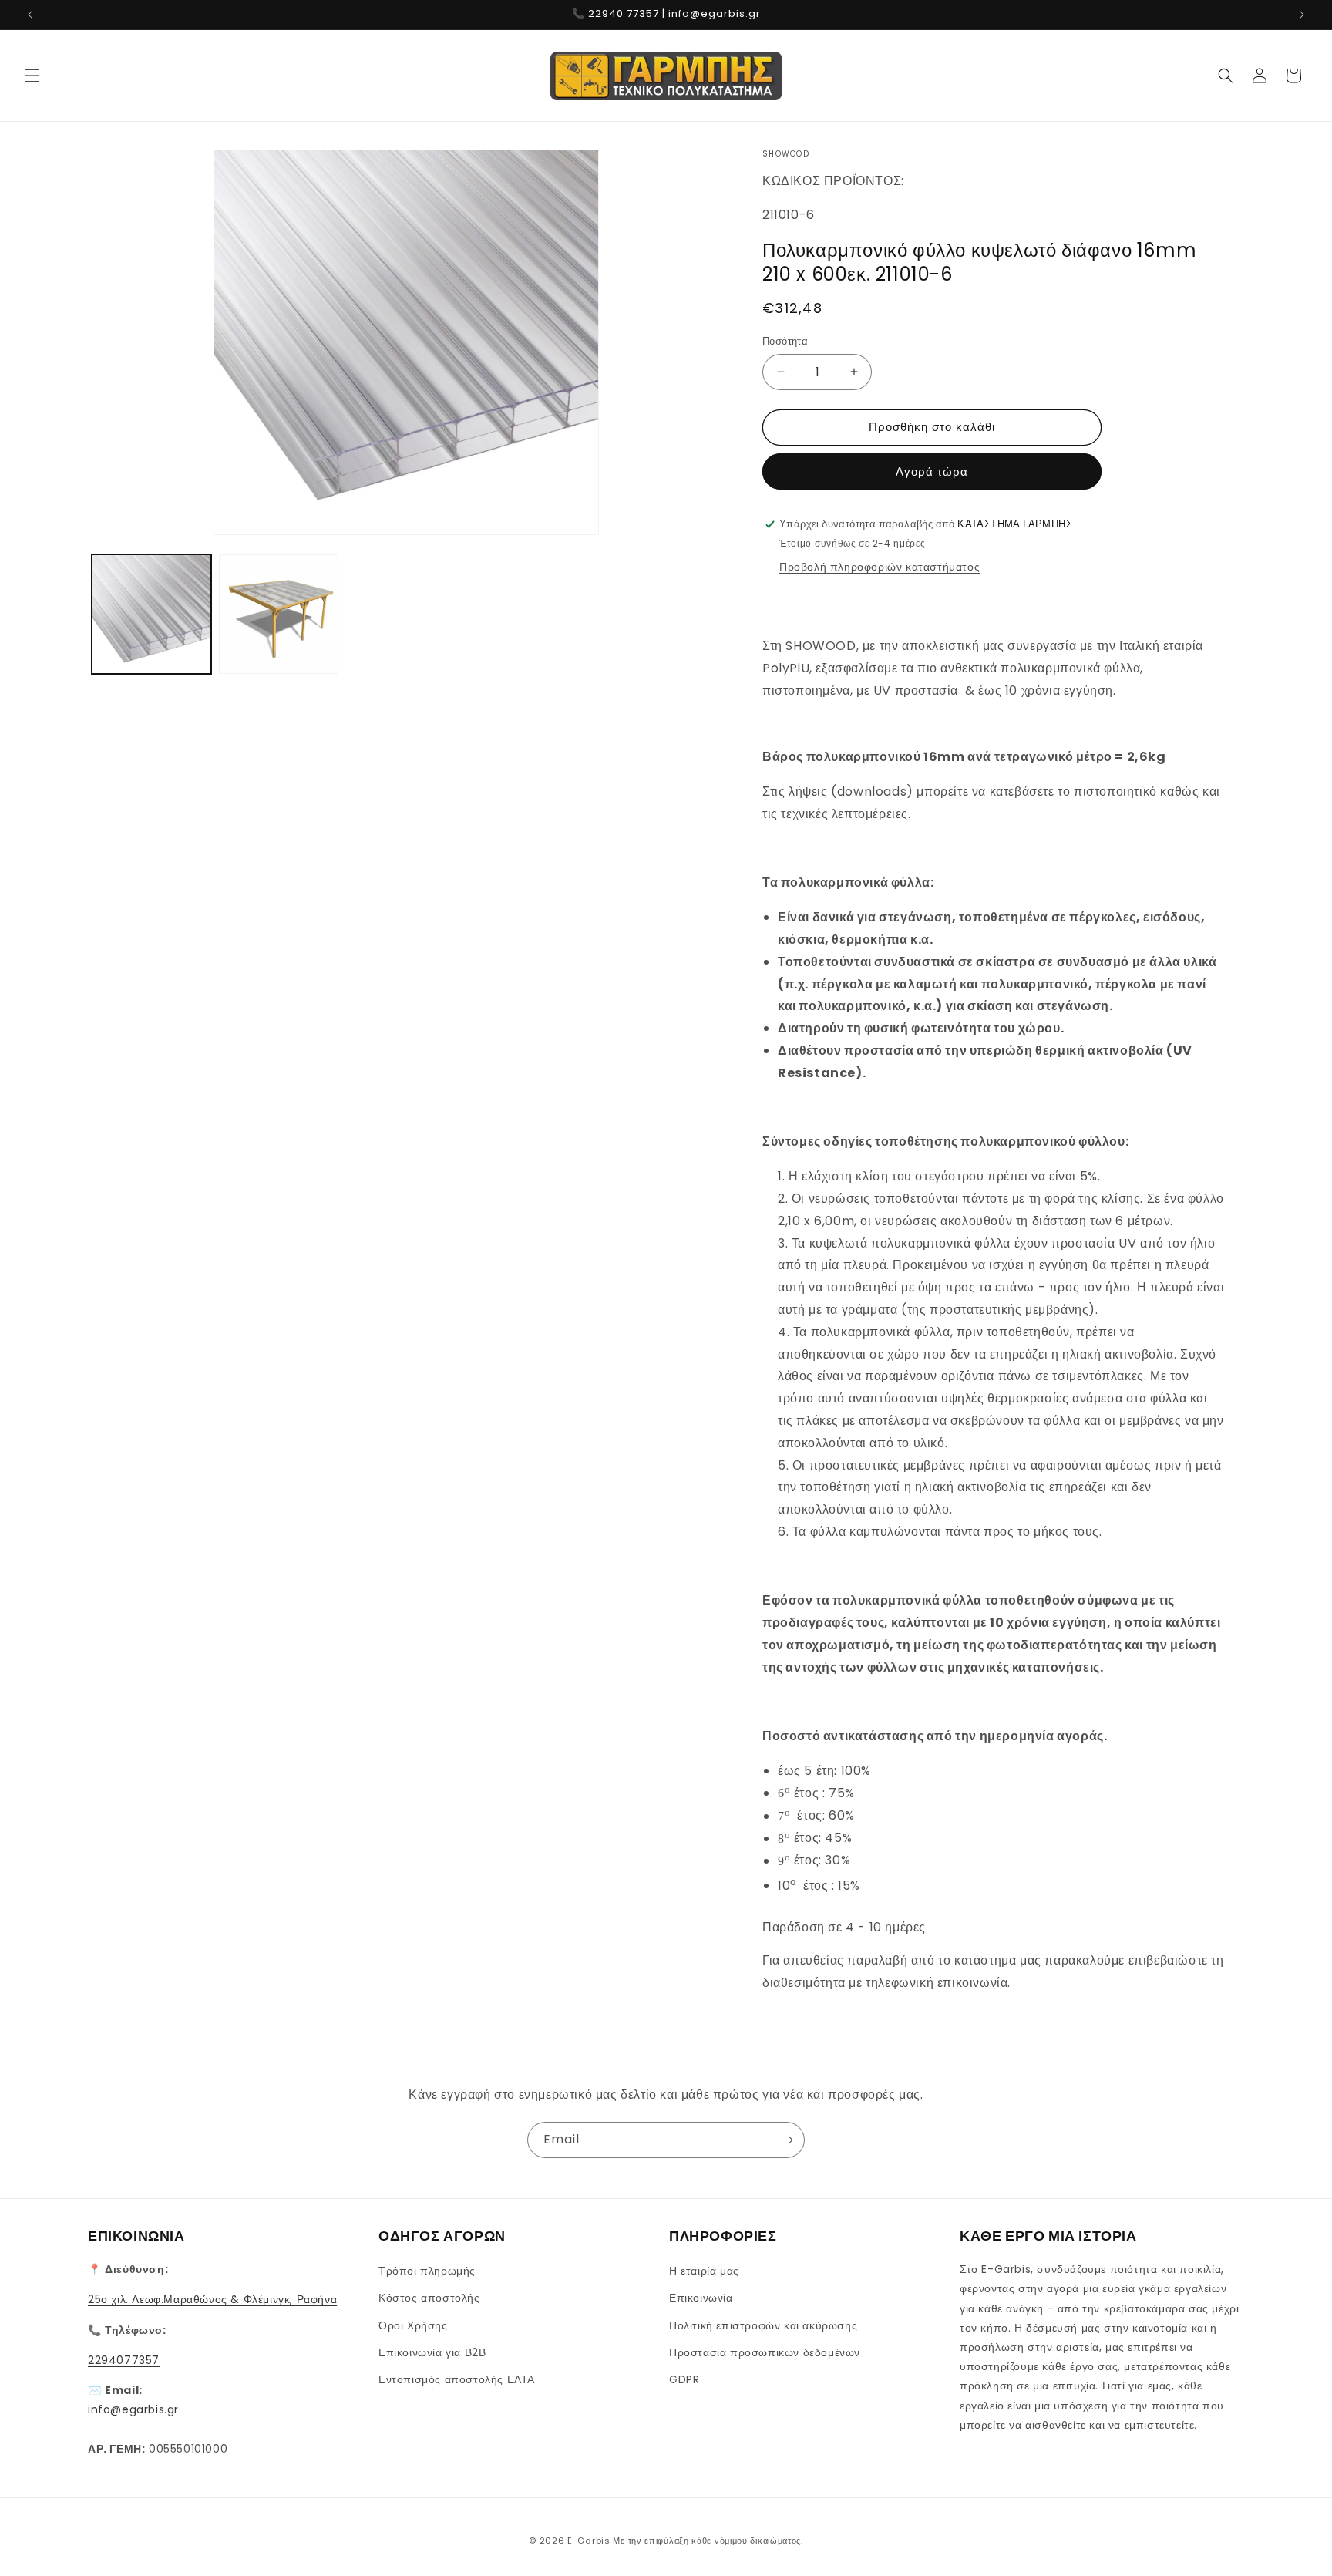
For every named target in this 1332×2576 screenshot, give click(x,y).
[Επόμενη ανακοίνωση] (1302, 15)
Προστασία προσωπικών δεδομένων (765, 2352)
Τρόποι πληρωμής (427, 2271)
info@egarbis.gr (133, 2409)
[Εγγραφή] (787, 2140)
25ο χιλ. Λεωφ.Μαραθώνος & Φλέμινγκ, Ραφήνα (212, 2299)
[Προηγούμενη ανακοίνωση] (30, 15)
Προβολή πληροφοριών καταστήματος (880, 567)
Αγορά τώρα (932, 471)
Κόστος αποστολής (429, 2298)
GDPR (684, 2379)
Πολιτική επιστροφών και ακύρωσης (763, 2325)
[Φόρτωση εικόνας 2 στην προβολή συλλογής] (279, 614)
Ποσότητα (785, 341)
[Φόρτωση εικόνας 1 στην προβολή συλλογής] (151, 614)
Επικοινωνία (701, 2298)
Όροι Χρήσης (413, 2325)
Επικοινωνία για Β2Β (432, 2352)
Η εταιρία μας (704, 2271)
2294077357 (124, 2360)
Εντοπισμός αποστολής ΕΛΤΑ (457, 2379)
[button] (32, 76)
